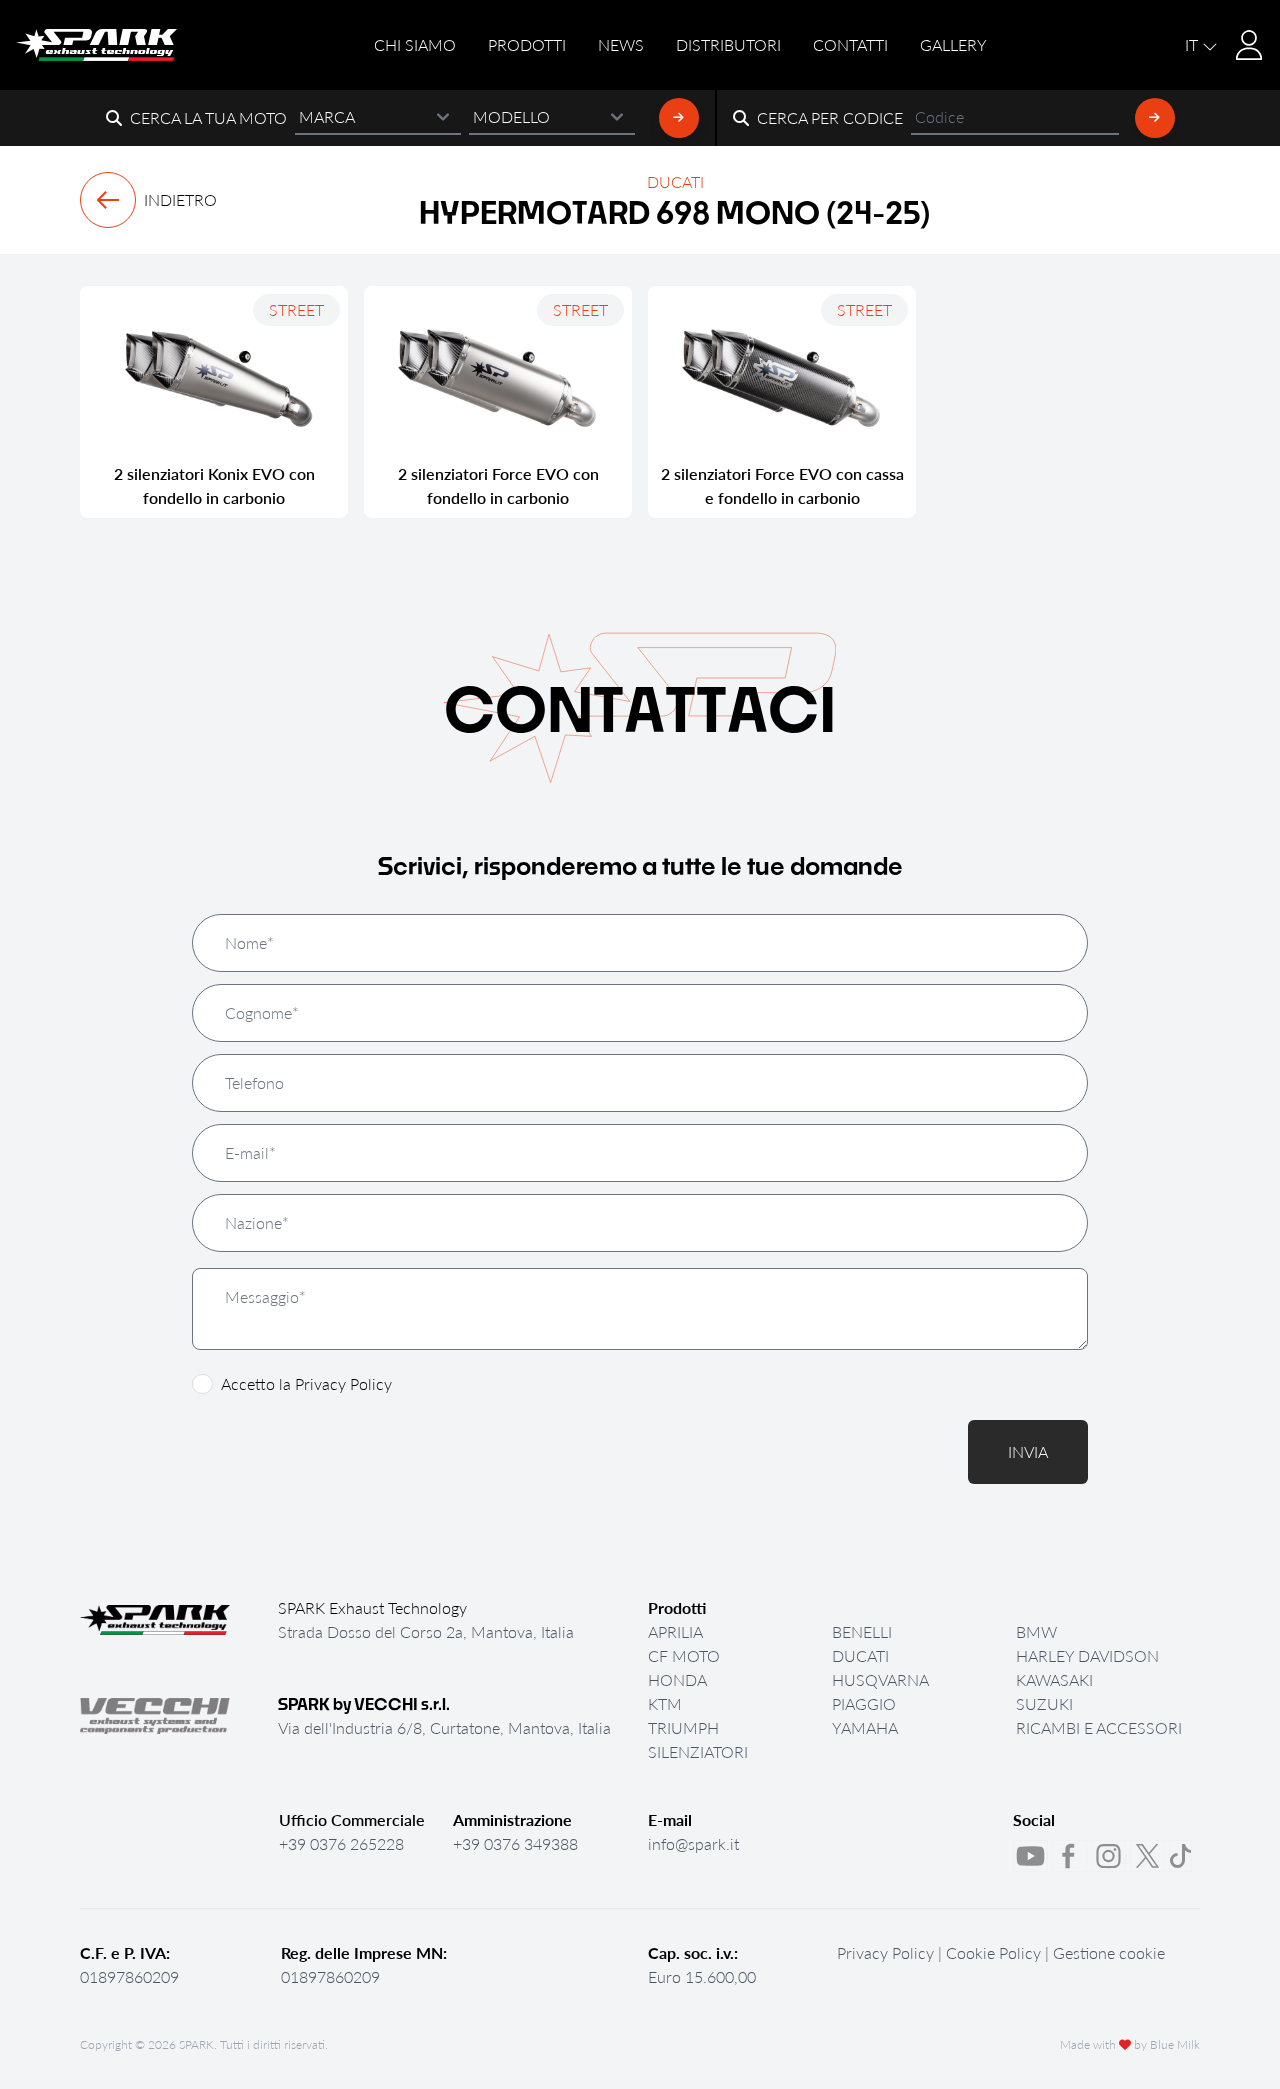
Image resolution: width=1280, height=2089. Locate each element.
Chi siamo (415, 44)
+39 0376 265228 (341, 1843)
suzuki (1044, 1703)
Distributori (728, 44)
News (621, 44)
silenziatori (698, 1751)
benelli (862, 1631)
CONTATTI (850, 44)
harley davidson (1087, 1655)
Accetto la (306, 1383)
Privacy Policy (343, 1383)
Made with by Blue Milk (1130, 2045)
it (1193, 44)
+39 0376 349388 (515, 1843)
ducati (860, 1655)
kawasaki (1054, 1679)
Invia (1028, 1451)
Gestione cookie (1109, 1952)
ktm (665, 1703)
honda (677, 1679)
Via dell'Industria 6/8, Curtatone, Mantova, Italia (444, 1727)
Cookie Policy (993, 1952)
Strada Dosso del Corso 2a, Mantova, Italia (426, 1631)
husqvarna (880, 1679)
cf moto (684, 1655)
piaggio (864, 1703)
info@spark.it (693, 1843)
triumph (683, 1727)
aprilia (675, 1631)
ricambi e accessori (1099, 1727)
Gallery (953, 44)
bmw (1036, 1631)
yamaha (865, 1727)
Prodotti (527, 44)
